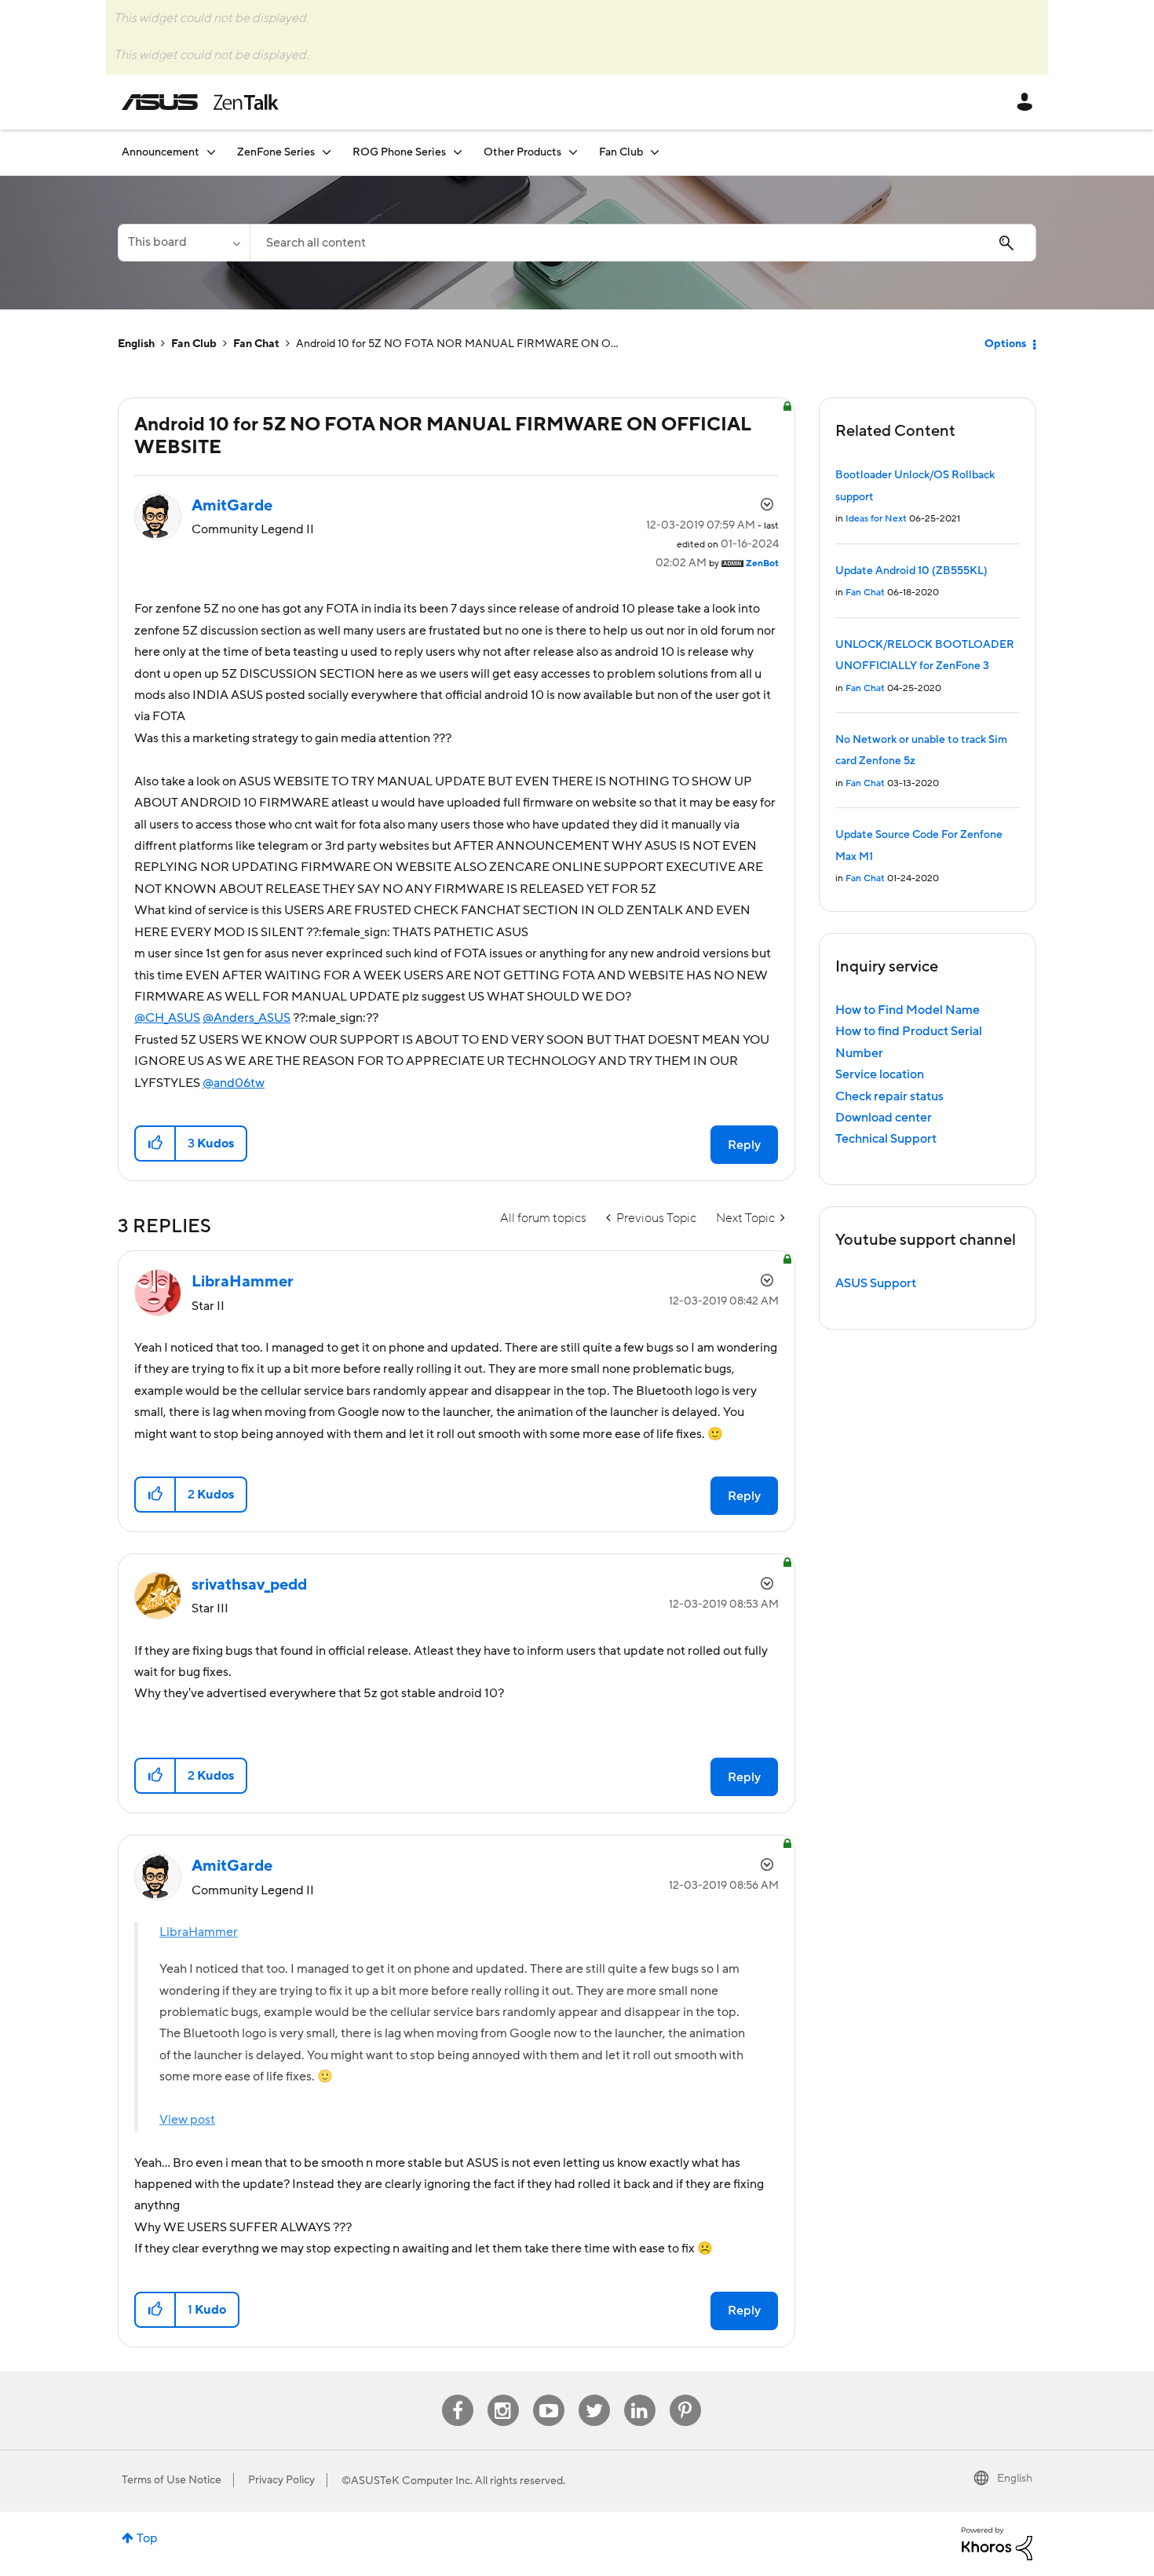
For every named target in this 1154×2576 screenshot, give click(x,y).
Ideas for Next (876, 519)
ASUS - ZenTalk (200, 102)
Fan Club (194, 344)
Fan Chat (256, 344)
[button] (156, 1143)
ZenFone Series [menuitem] (276, 152)
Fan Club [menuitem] (621, 152)
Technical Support (886, 1139)
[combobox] (643, 243)
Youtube (549, 2395)
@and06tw (234, 1083)
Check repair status (889, 1096)
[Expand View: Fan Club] (655, 152)
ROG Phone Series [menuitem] (399, 152)
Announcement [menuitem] (161, 152)
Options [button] (1005, 344)
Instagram (503, 2395)
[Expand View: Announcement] (211, 152)
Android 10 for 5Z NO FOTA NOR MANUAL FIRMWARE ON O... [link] (457, 344)
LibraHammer (199, 1932)
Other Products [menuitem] (522, 152)
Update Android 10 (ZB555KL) (911, 571)
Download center (884, 1118)
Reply (744, 1145)
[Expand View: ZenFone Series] (327, 152)
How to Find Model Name (907, 1010)
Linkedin (640, 2395)
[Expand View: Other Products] (573, 152)
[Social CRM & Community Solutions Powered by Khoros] (997, 2543)
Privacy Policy (281, 2480)
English (136, 344)
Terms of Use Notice (172, 2480)
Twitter (594, 2395)
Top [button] (147, 2538)
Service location (880, 1074)
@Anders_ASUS (247, 1018)
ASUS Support (876, 1283)
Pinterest (685, 2395)
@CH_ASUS (167, 1018)
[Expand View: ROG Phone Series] (458, 152)
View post (187, 2120)
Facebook (458, 2395)
